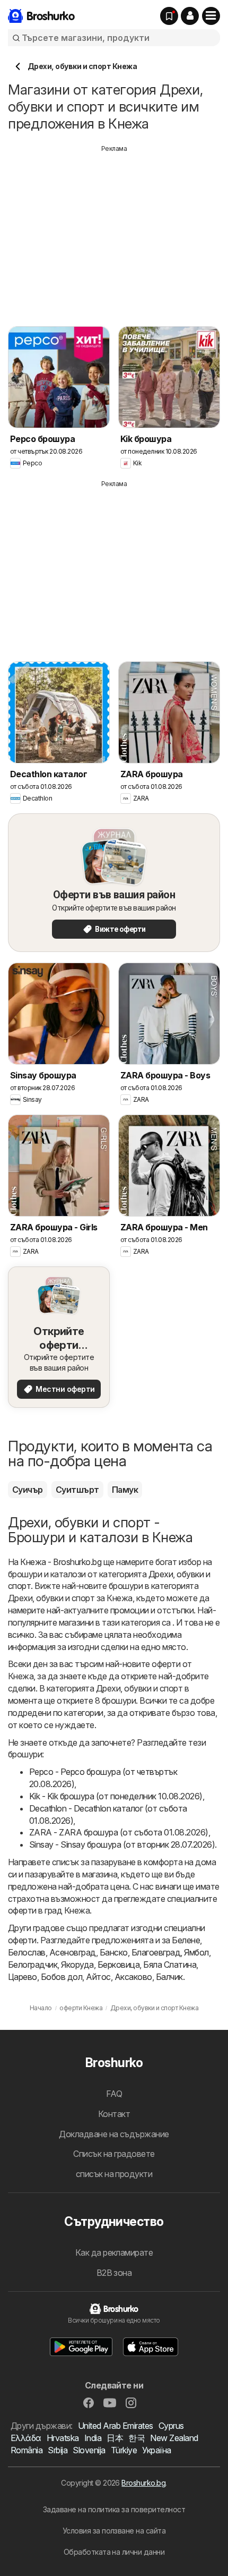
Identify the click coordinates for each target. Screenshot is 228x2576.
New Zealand (174, 2438)
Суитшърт (77, 1490)
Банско (114, 1952)
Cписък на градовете (114, 2154)
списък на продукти (114, 2174)
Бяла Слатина (170, 1965)
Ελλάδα (26, 2438)
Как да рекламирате (114, 2252)
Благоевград (156, 1952)
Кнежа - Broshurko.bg (61, 1562)
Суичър (28, 1490)
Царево (23, 1977)
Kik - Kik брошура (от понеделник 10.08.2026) (116, 1796)
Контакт (114, 2114)
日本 (115, 2438)
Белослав (27, 1952)
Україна (156, 2450)
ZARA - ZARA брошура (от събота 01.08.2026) (119, 1832)
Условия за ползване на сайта (114, 2531)
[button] (190, 16)
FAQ (114, 2094)
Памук (125, 1490)
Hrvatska (63, 2438)
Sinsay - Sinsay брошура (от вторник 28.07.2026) (122, 1844)
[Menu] (211, 16)
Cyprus (171, 2426)
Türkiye (124, 2450)
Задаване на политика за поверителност (114, 2509)
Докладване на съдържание (114, 2134)
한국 (137, 2438)
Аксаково (133, 1977)
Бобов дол (62, 1977)
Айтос (98, 1977)
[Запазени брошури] (169, 16)
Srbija (58, 2450)
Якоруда (77, 1965)
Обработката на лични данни (114, 2552)
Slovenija (89, 2450)
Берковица (119, 1965)
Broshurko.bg (143, 2483)
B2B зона (114, 2273)
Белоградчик (33, 1965)
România (27, 2450)
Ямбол (196, 1952)
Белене (186, 1940)
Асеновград (73, 1952)
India (93, 2438)
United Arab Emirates (116, 2426)
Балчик (169, 1977)
